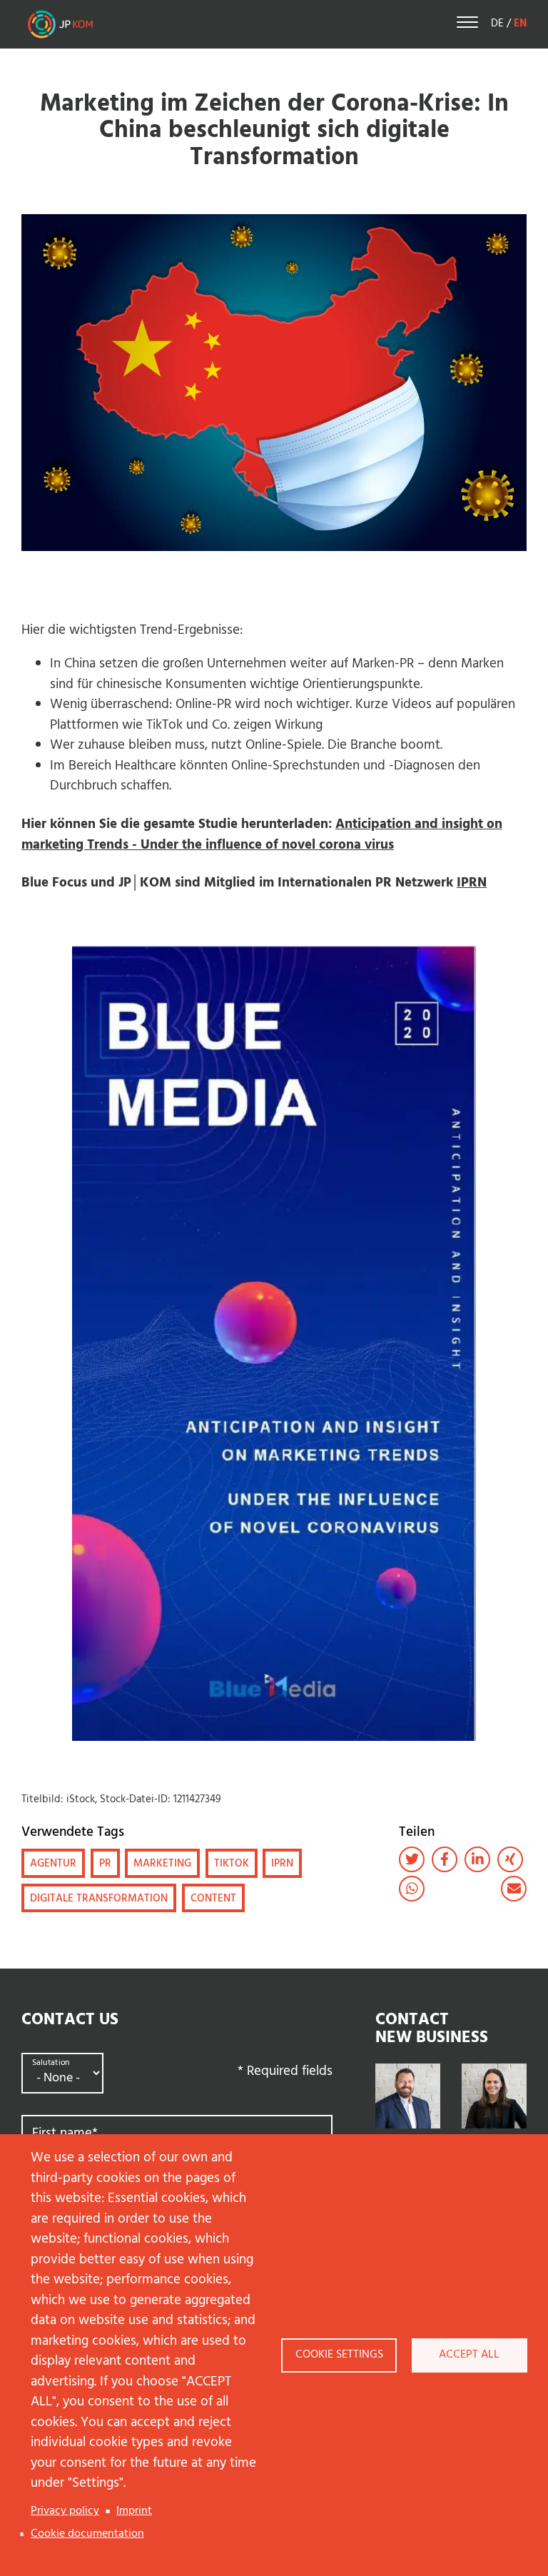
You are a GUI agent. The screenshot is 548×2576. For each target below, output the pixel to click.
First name (65, 2134)
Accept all (469, 2355)
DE (497, 24)
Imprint (134, 2511)
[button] (412, 1859)
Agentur (53, 1864)
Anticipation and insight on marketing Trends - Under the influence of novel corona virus (262, 835)
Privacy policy (65, 2511)
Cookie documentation (87, 2534)
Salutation (51, 2063)
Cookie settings (339, 2355)
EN (520, 24)
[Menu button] (467, 25)
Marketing (162, 1864)
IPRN (472, 883)
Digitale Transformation (99, 1899)
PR (105, 1864)
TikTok (232, 1864)
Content (213, 1899)
